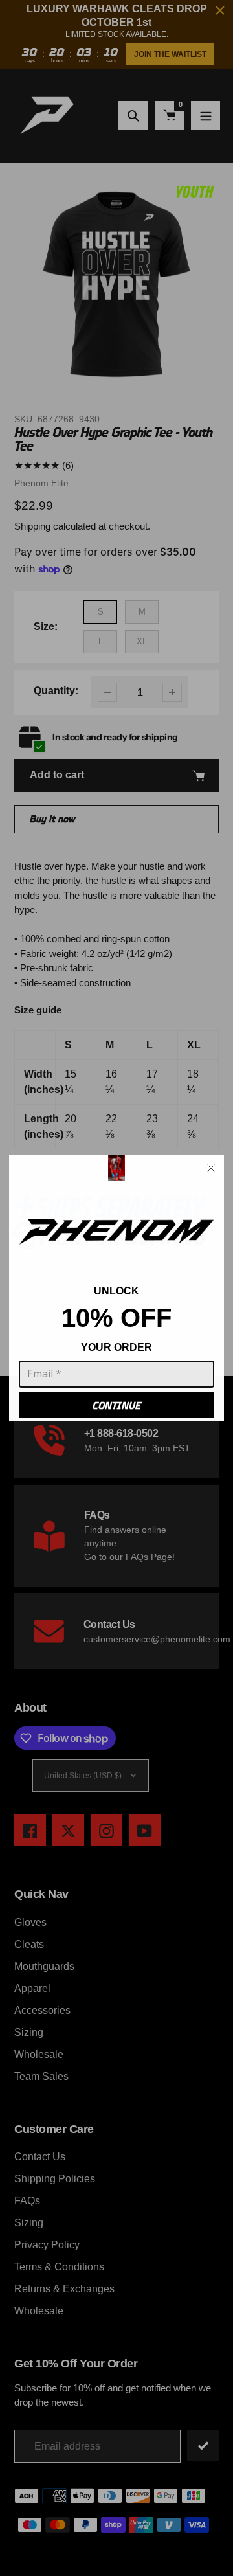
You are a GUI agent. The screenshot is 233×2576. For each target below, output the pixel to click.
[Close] (211, 1168)
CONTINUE (117, 1406)
